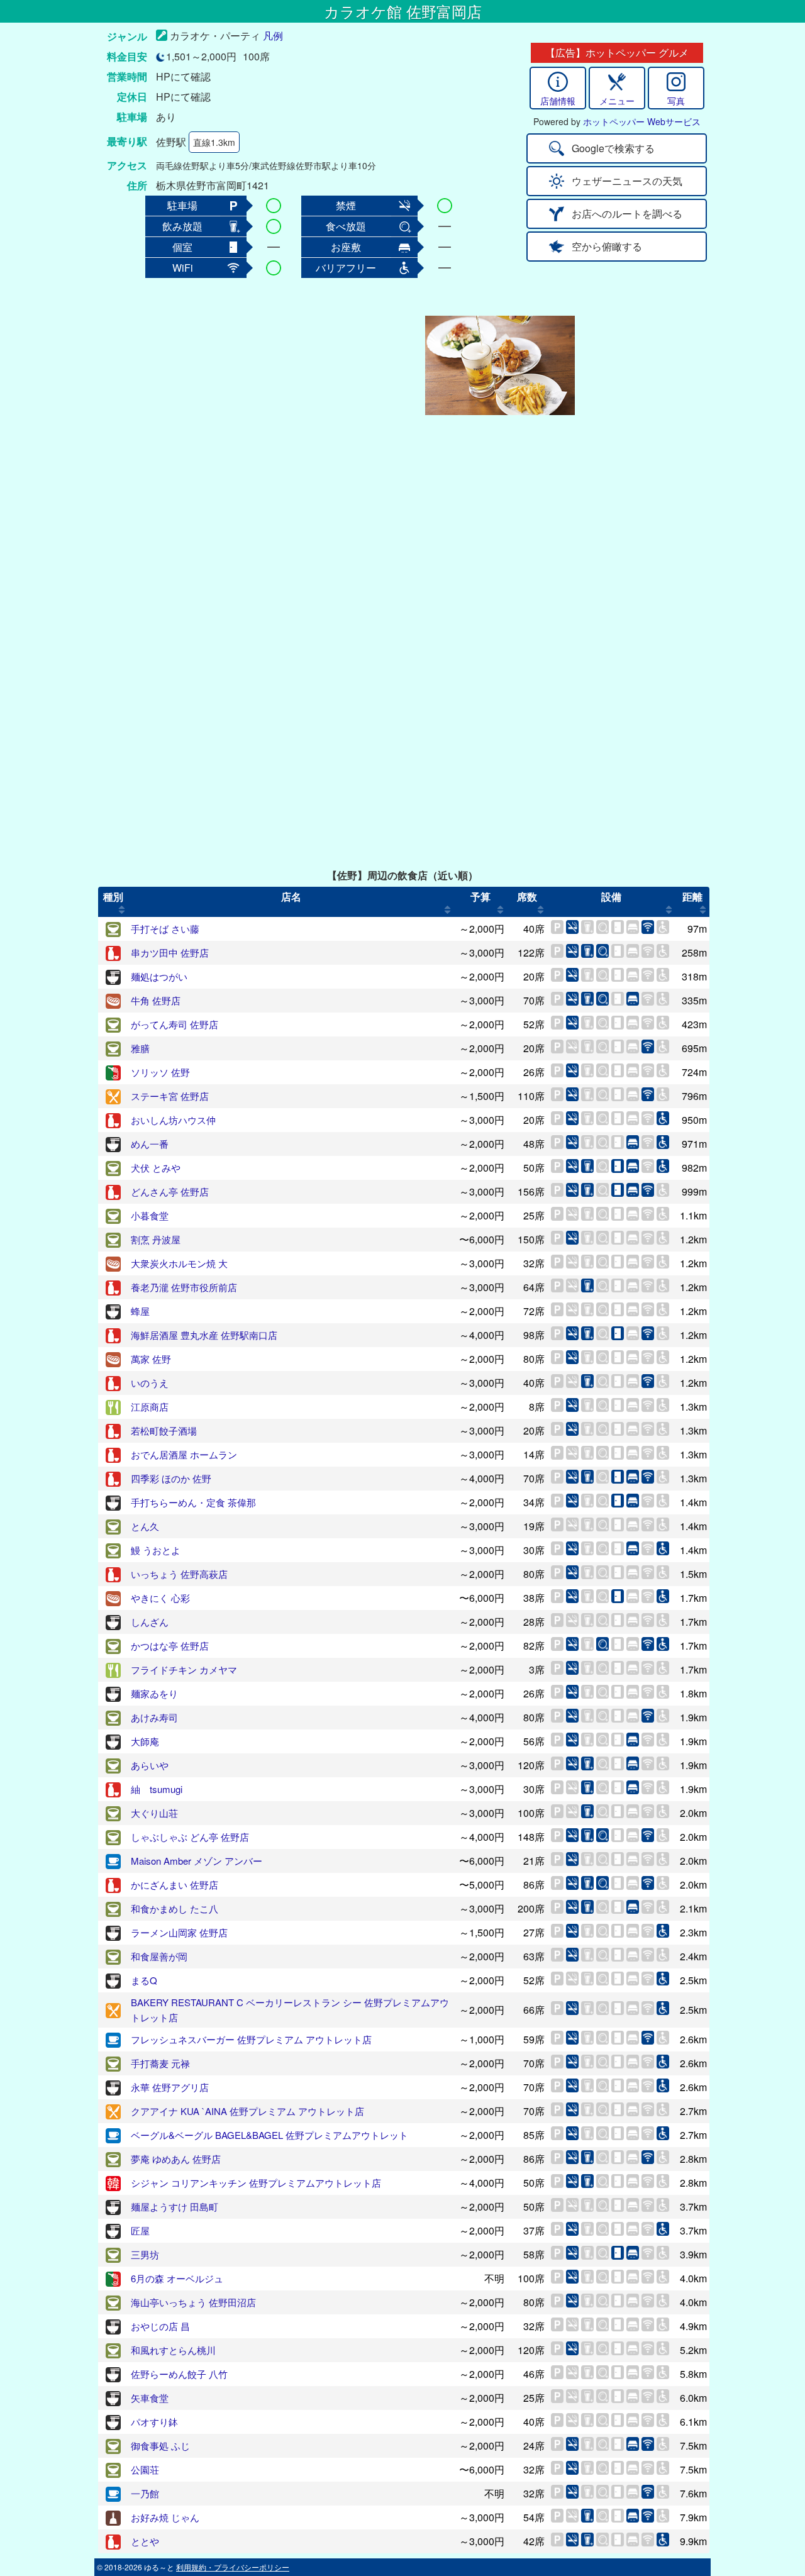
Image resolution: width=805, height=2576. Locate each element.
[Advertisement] (322, 365)
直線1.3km (214, 142)
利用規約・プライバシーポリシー (233, 2567)
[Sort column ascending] (122, 909)
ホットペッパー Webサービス (642, 121)
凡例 (273, 36)
